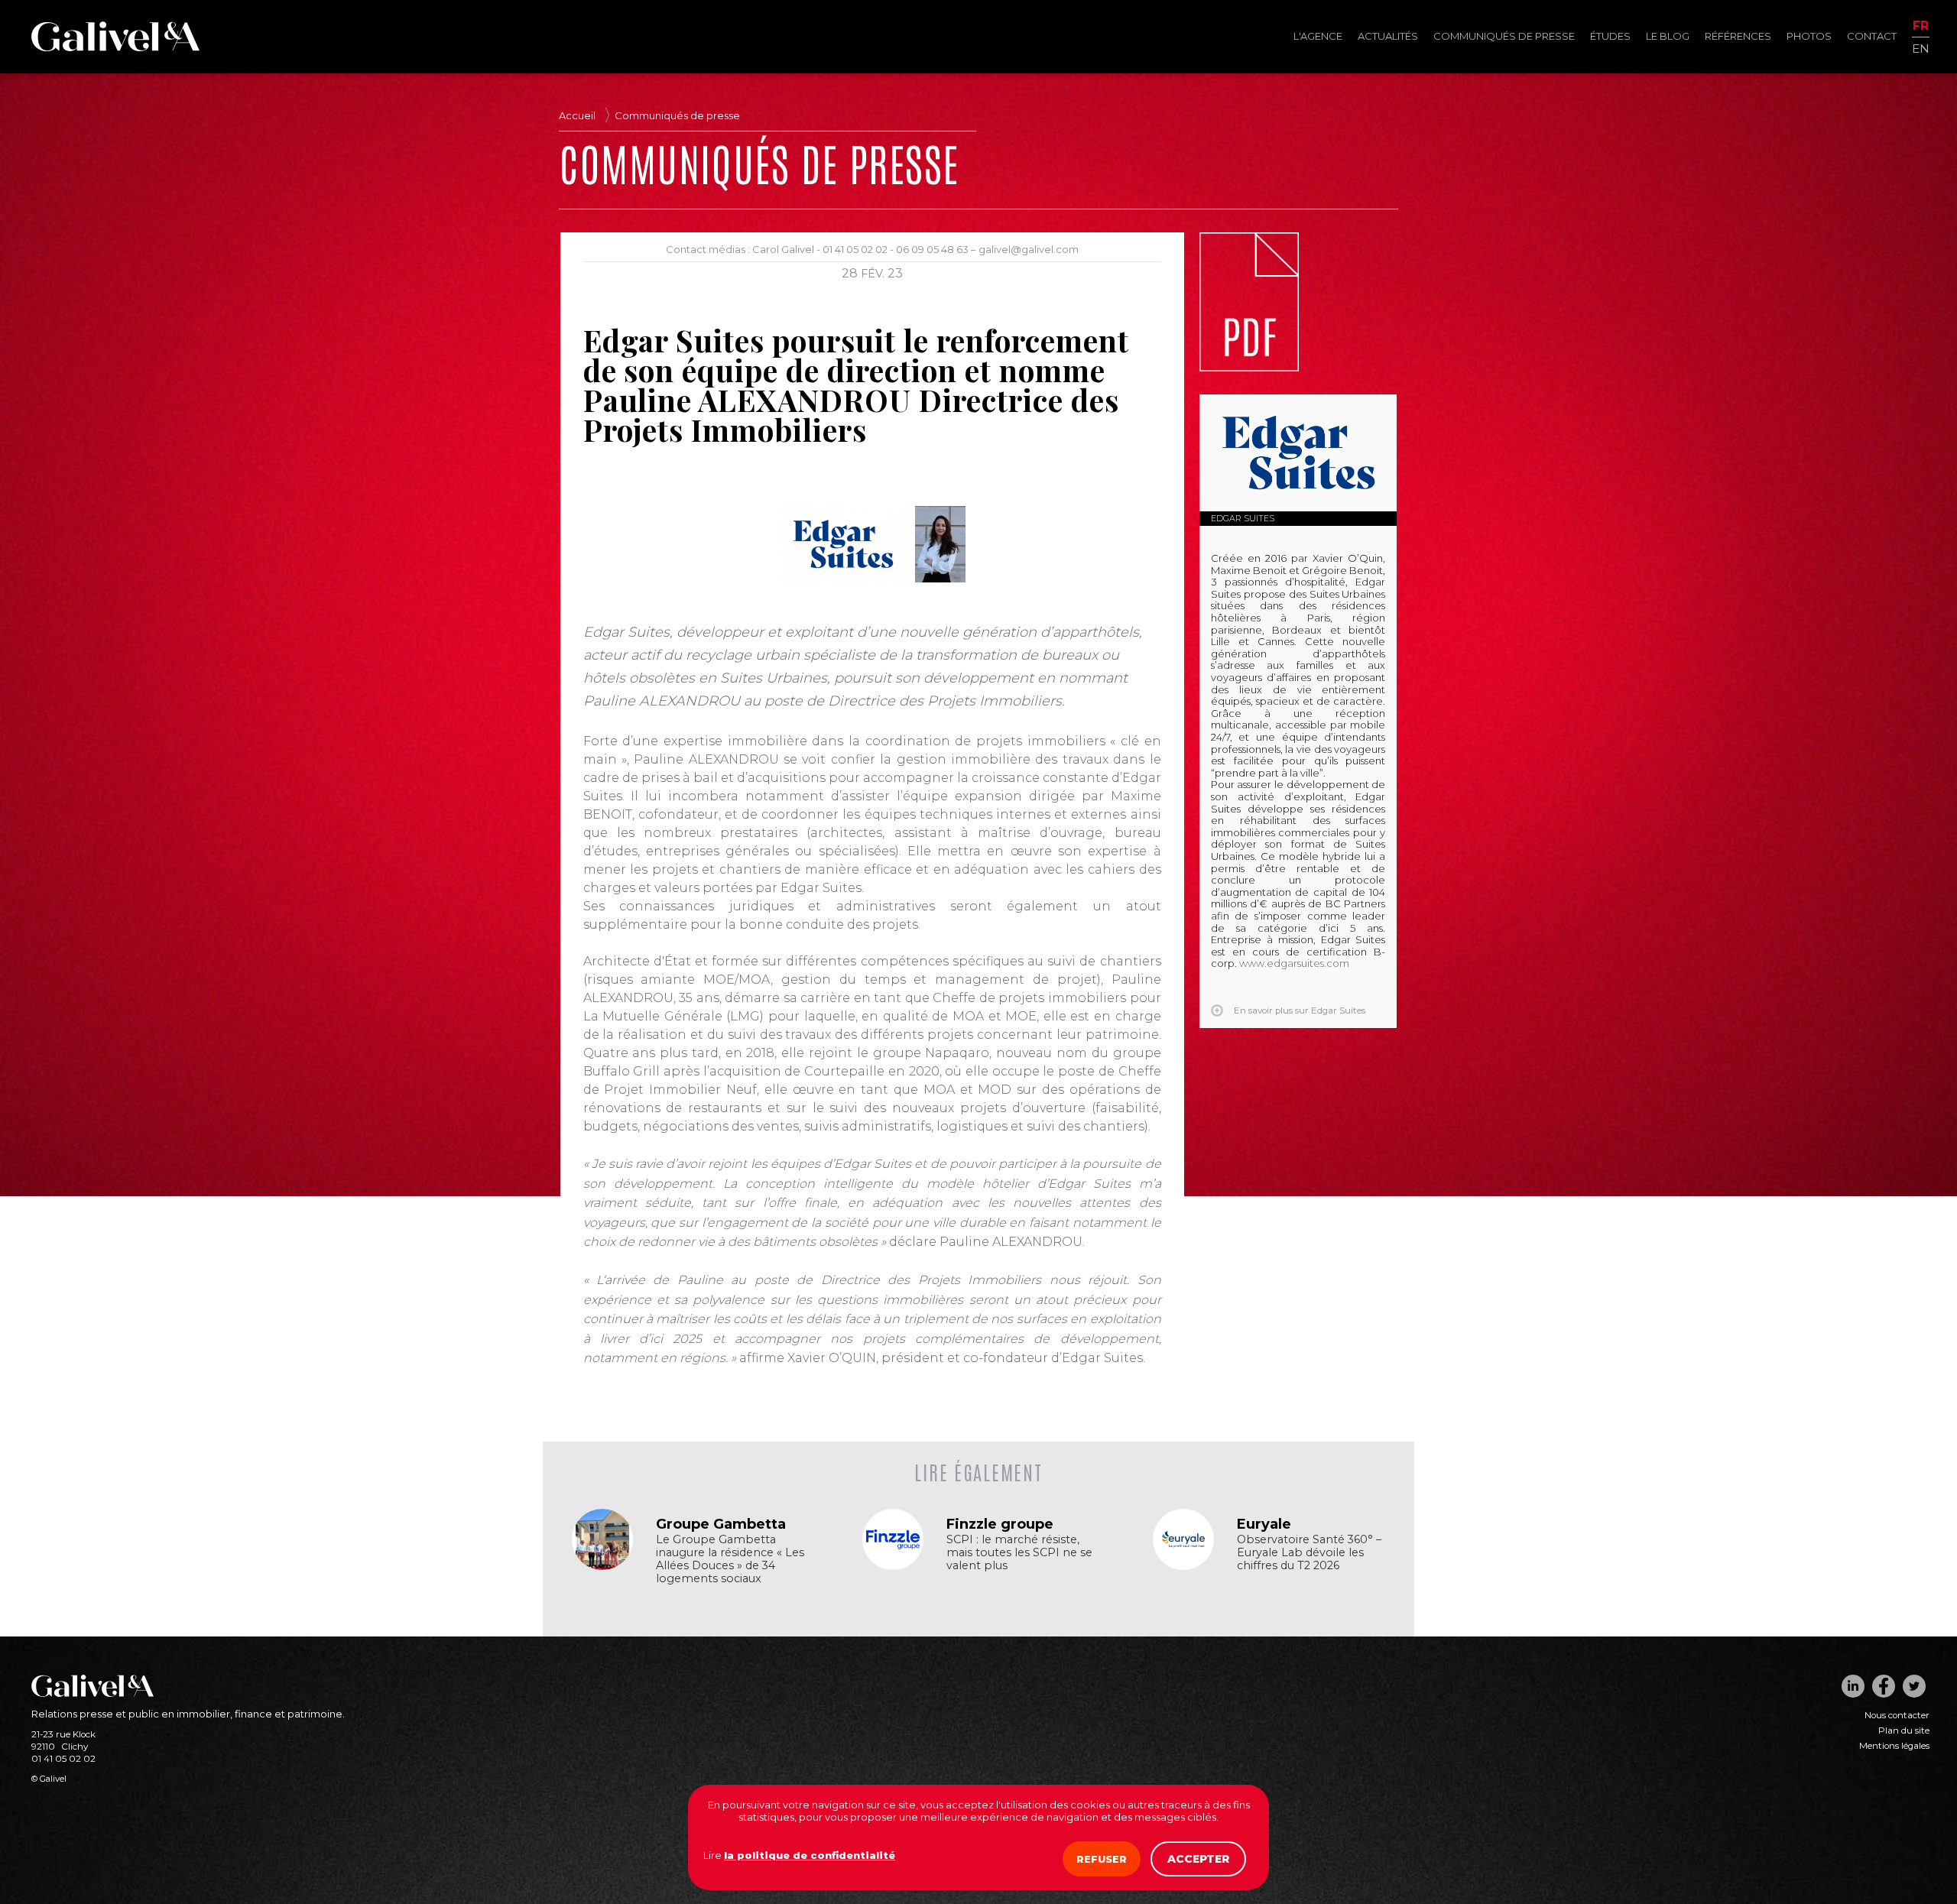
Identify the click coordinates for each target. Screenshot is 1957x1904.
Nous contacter (1897, 1715)
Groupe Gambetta (721, 1524)
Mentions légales (1894, 1746)
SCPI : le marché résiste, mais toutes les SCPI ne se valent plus (1019, 1553)
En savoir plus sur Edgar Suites (1300, 1010)
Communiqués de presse (1504, 36)
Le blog (1668, 36)
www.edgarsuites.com (1294, 963)
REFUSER (1102, 1859)
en (1921, 48)
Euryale (1264, 1524)
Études (1610, 36)
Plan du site (1904, 1730)
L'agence (1318, 36)
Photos (1809, 36)
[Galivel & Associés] (115, 47)
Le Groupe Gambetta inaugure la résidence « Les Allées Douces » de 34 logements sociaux (730, 1559)
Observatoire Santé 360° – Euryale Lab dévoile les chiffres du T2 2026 (1309, 1553)
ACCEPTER (1198, 1859)
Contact (1872, 36)
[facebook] (1884, 1686)
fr (1921, 26)
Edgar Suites (1243, 518)
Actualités (1388, 36)
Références (1738, 36)
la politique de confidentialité (810, 1855)
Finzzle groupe (1000, 1524)
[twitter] (1914, 1686)
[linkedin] (1853, 1686)
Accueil (577, 115)
